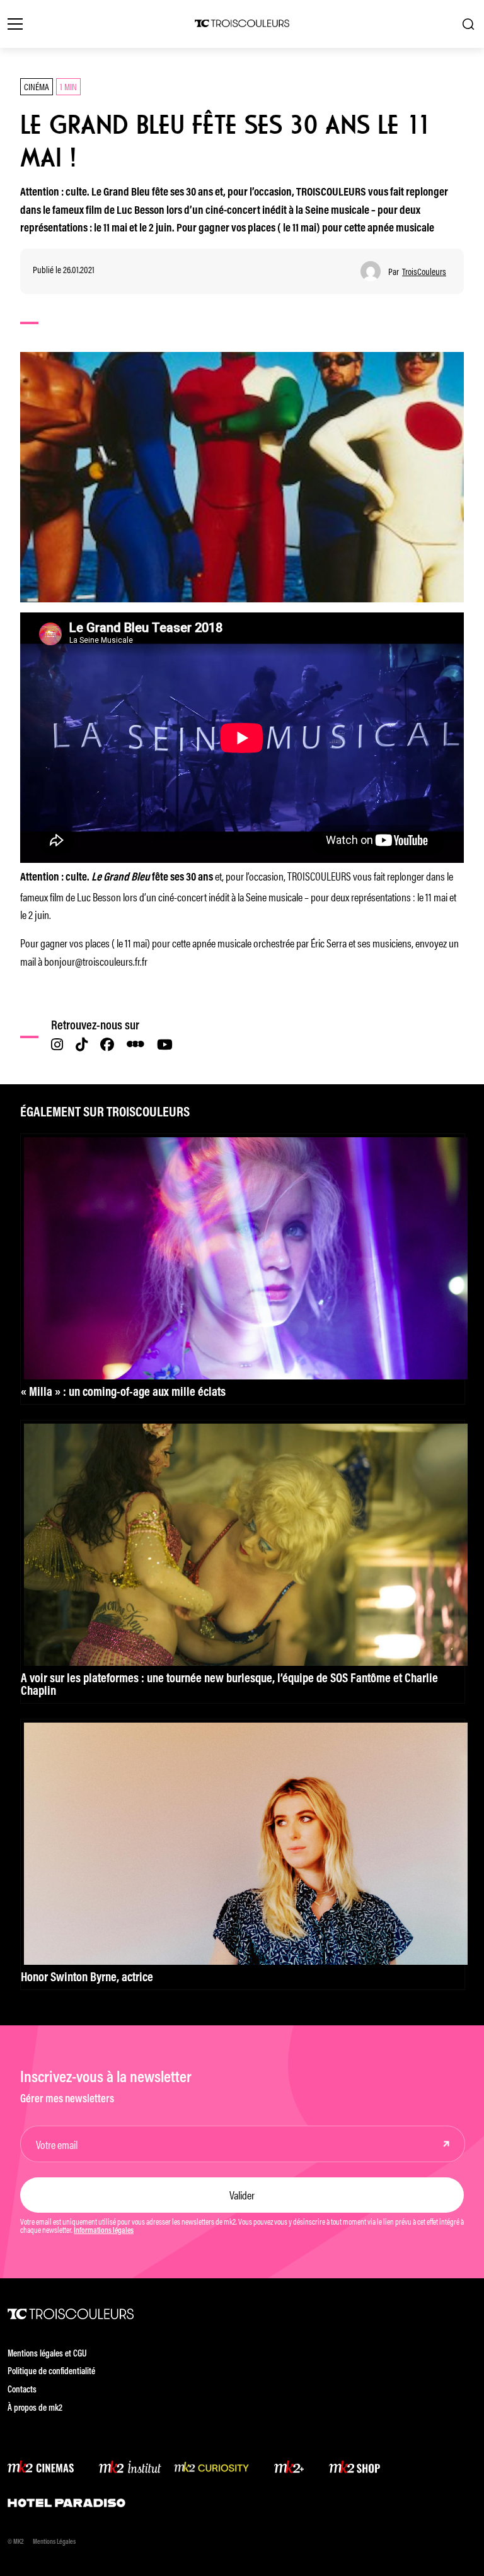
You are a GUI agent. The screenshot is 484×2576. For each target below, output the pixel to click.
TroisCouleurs (424, 272)
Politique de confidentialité (51, 2372)
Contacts (22, 2390)
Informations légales (104, 2231)
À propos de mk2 (35, 2409)
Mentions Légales (54, 2542)
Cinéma (37, 86)
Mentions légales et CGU (47, 2354)
